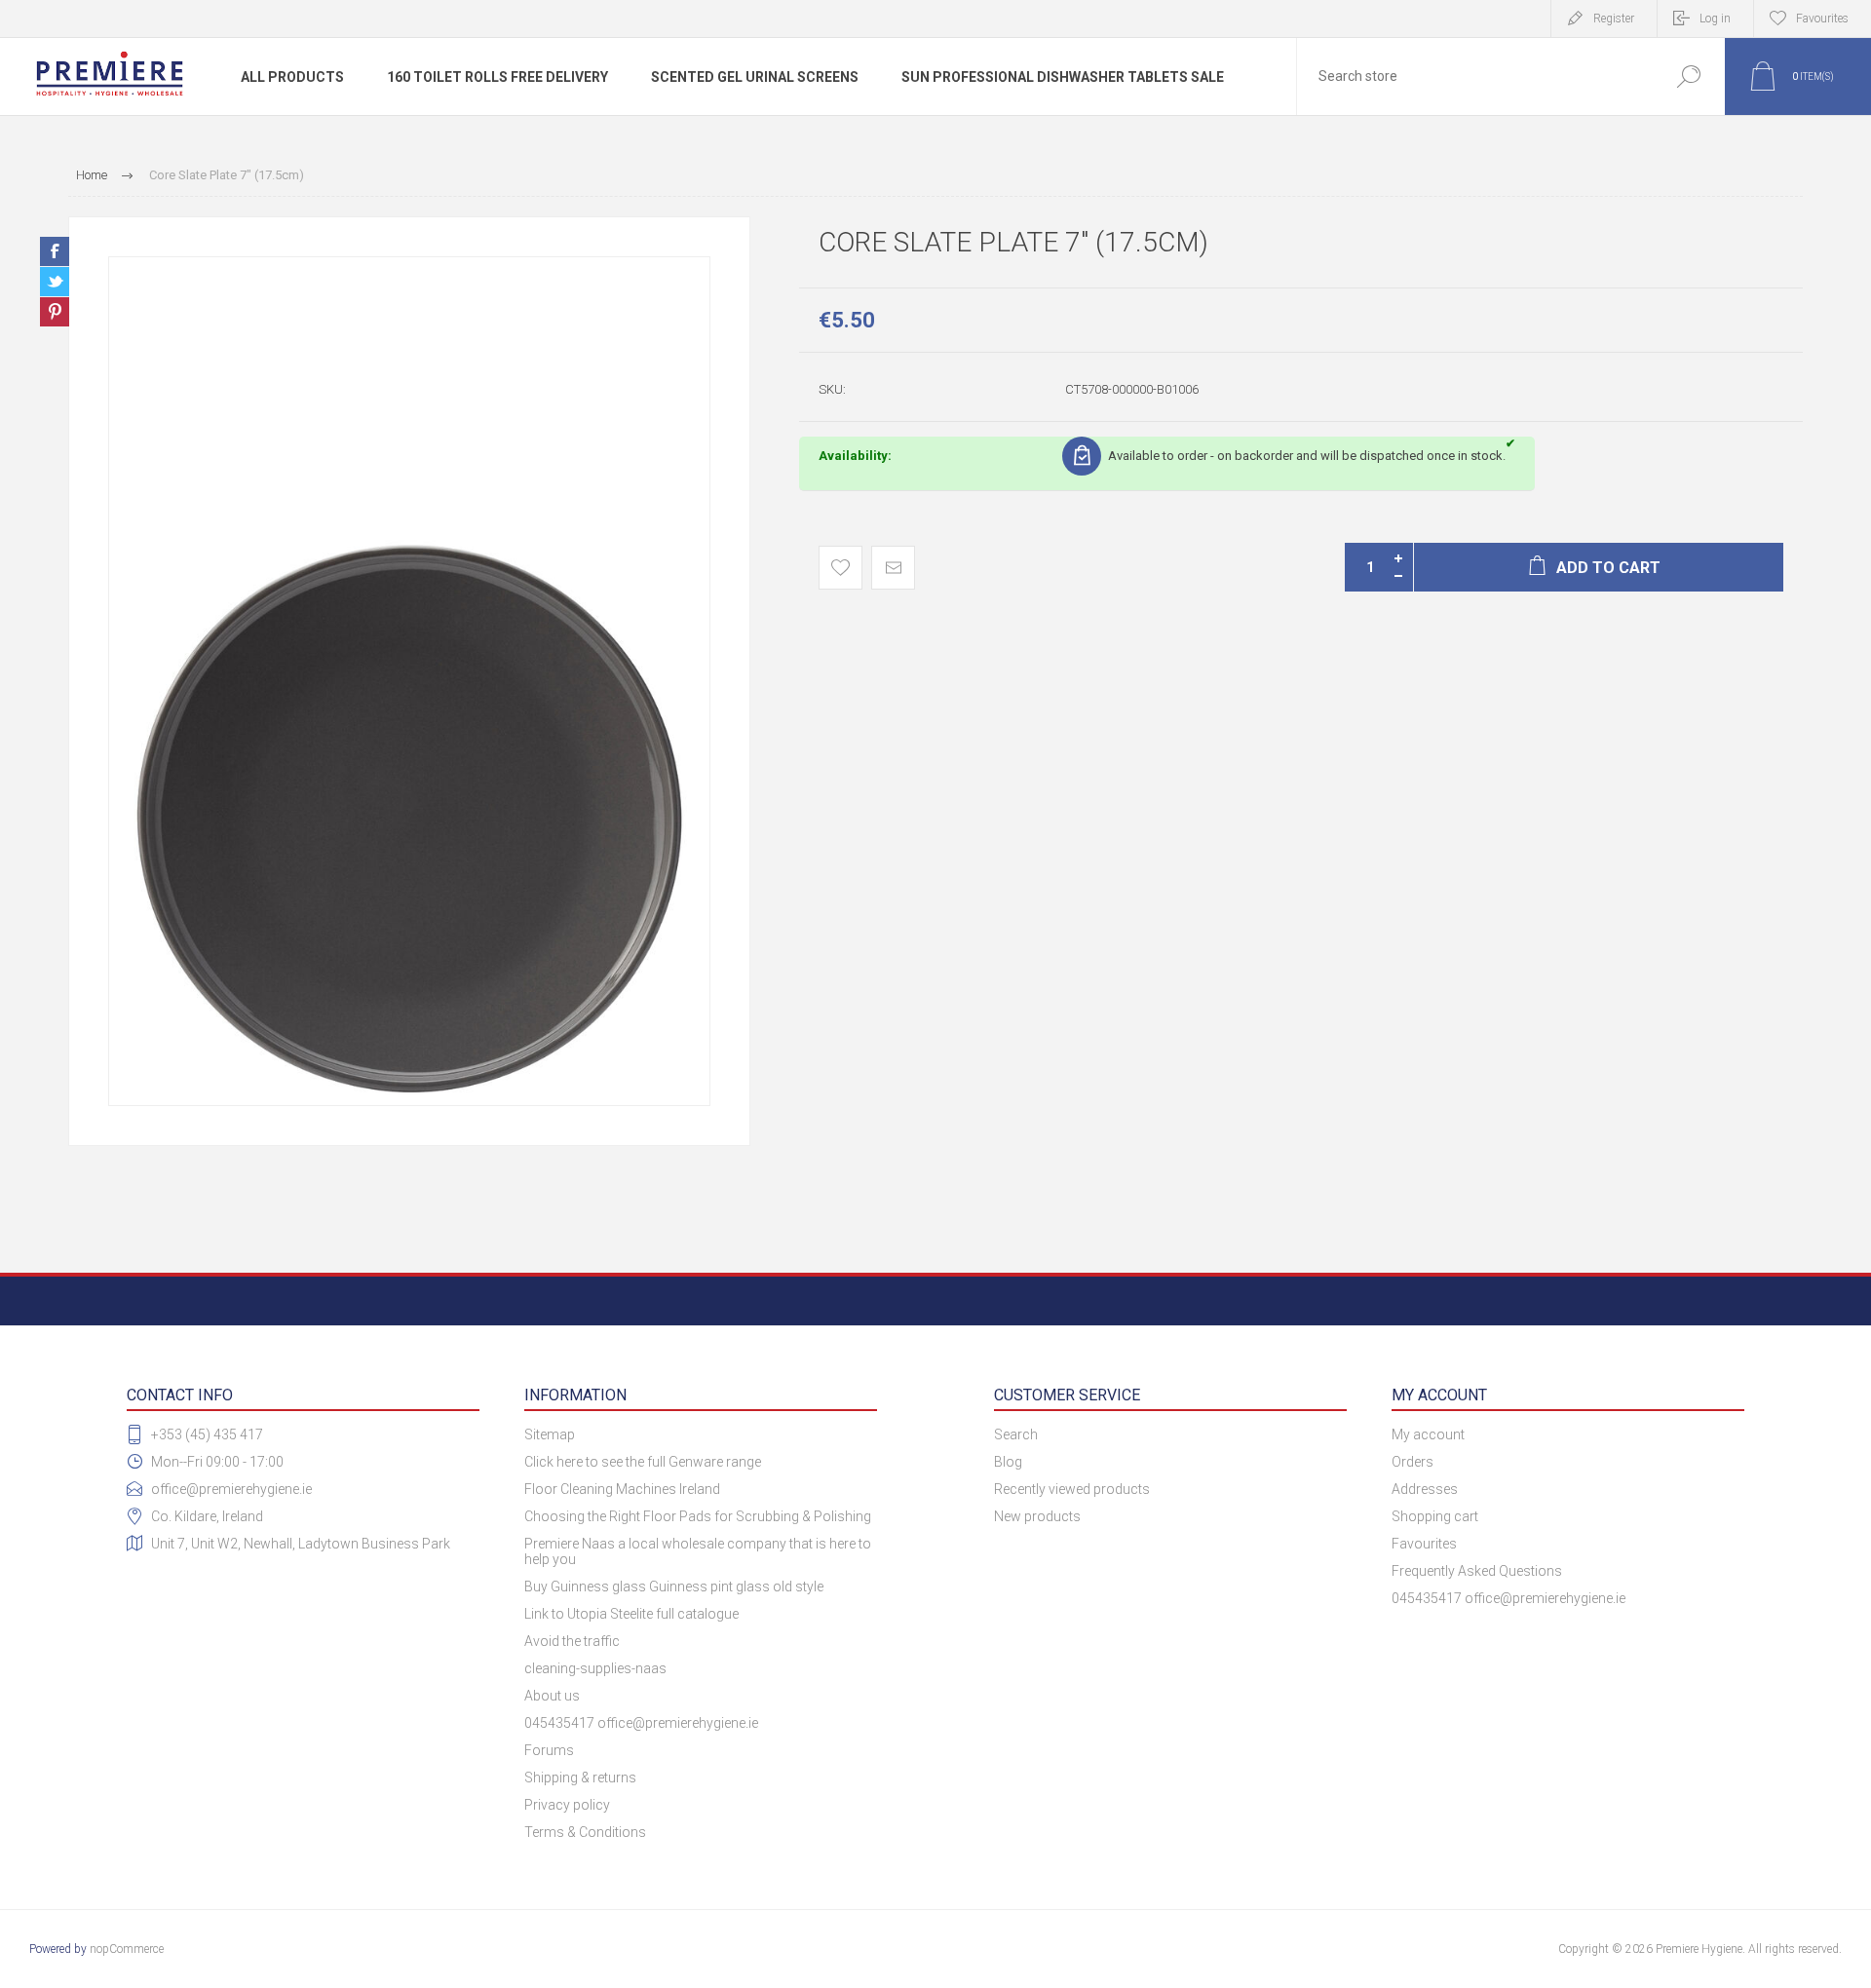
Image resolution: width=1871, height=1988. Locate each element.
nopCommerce (127, 1949)
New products (1037, 1516)
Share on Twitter (55, 282)
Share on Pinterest (55, 312)
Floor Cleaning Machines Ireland (622, 1489)
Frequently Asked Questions (1477, 1571)
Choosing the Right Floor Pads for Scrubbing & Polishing (698, 1516)
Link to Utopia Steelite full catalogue (631, 1614)
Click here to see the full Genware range (643, 1462)
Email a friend (893, 568)
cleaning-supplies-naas (595, 1668)
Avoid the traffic (572, 1641)
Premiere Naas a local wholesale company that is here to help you (698, 1551)
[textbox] (1474, 76)
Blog (1008, 1462)
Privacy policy (567, 1805)
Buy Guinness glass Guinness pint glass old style (674, 1587)
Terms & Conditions (585, 1832)
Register (1614, 19)
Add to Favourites (840, 568)
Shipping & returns (580, 1778)
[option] (409, 681)
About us (552, 1696)
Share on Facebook (55, 251)
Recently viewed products (1072, 1489)
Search (1688, 76)
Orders (1413, 1462)
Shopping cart (1435, 1516)
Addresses (1425, 1489)
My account (1428, 1434)
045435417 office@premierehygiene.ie (641, 1723)
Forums (549, 1750)
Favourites (1424, 1544)
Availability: (855, 456)
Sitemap (550, 1434)
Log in (1715, 19)
